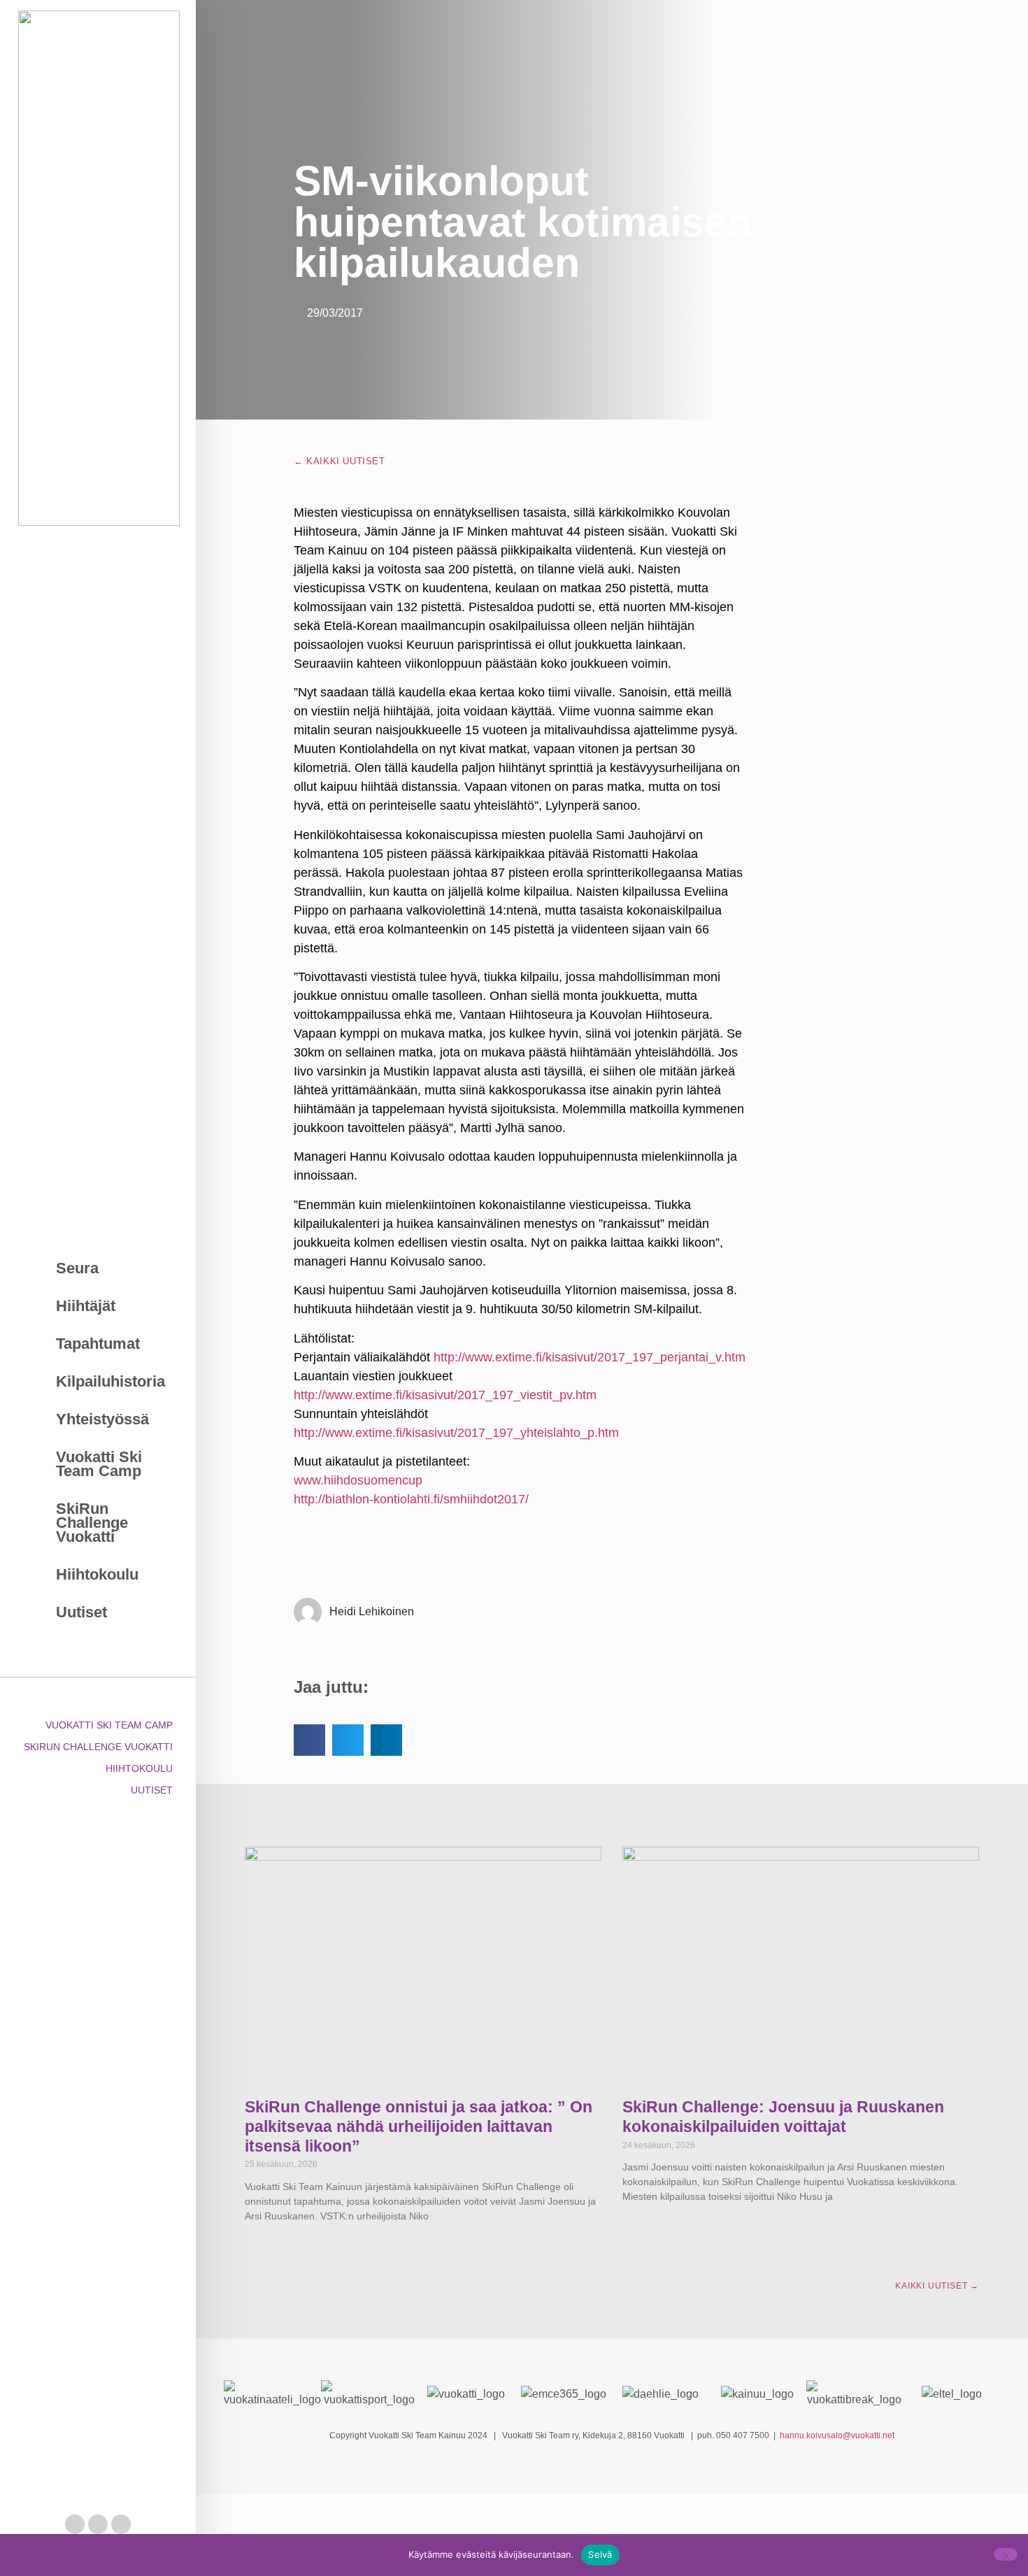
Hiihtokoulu (97, 1574)
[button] (309, 1740)
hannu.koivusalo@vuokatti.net (837, 2435)
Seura (77, 1268)
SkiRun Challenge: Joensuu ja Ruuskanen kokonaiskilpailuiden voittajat (783, 2117)
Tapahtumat (98, 1344)
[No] (1006, 2554)
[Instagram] (121, 2524)
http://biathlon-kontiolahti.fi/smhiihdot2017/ (411, 1499)
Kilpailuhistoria (110, 1381)
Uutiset (81, 1612)
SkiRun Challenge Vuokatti (92, 1523)
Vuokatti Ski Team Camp (99, 1464)
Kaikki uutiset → (937, 2286)
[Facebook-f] (75, 2524)
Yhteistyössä (102, 1419)
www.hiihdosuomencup (358, 1480)
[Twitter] (98, 2524)
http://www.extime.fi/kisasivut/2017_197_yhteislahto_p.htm (456, 1433)
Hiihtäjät (86, 1306)
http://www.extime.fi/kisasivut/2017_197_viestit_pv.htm (445, 1395)
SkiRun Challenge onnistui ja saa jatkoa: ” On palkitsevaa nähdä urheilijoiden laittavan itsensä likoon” (419, 2126)
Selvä (600, 2554)
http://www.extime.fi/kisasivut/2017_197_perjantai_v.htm (590, 1357)
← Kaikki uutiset (340, 461)
